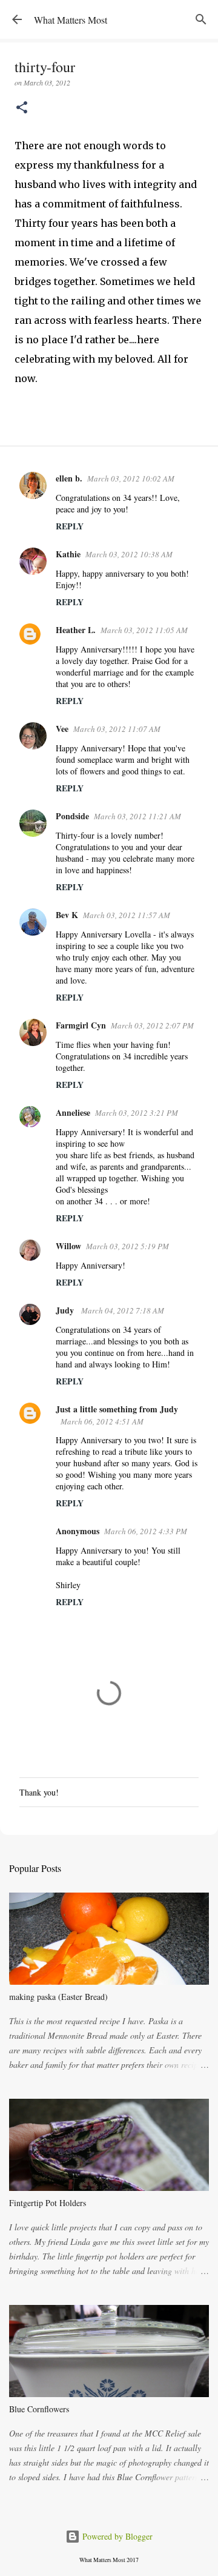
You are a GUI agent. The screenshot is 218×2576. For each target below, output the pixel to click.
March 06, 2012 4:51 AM (102, 1421)
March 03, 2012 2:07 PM (152, 1025)
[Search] (201, 19)
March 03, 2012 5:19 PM (127, 1246)
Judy (66, 1310)
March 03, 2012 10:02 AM (131, 478)
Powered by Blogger (116, 2536)
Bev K (67, 915)
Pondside (72, 816)
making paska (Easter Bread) (58, 1997)
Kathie (68, 554)
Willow (68, 1246)
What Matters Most (71, 20)
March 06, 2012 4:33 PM (146, 1531)
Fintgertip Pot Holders (48, 2203)
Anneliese (73, 1112)
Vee (62, 729)
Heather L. (76, 630)
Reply (70, 526)
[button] (22, 108)
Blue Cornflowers (39, 2409)
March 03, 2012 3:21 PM (137, 1113)
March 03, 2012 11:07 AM (117, 729)
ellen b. (69, 478)
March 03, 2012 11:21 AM (137, 816)
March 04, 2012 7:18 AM (123, 1310)
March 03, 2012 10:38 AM (129, 554)
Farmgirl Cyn (81, 1025)
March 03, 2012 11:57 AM (127, 915)
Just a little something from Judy (117, 1409)
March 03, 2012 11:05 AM (144, 630)
